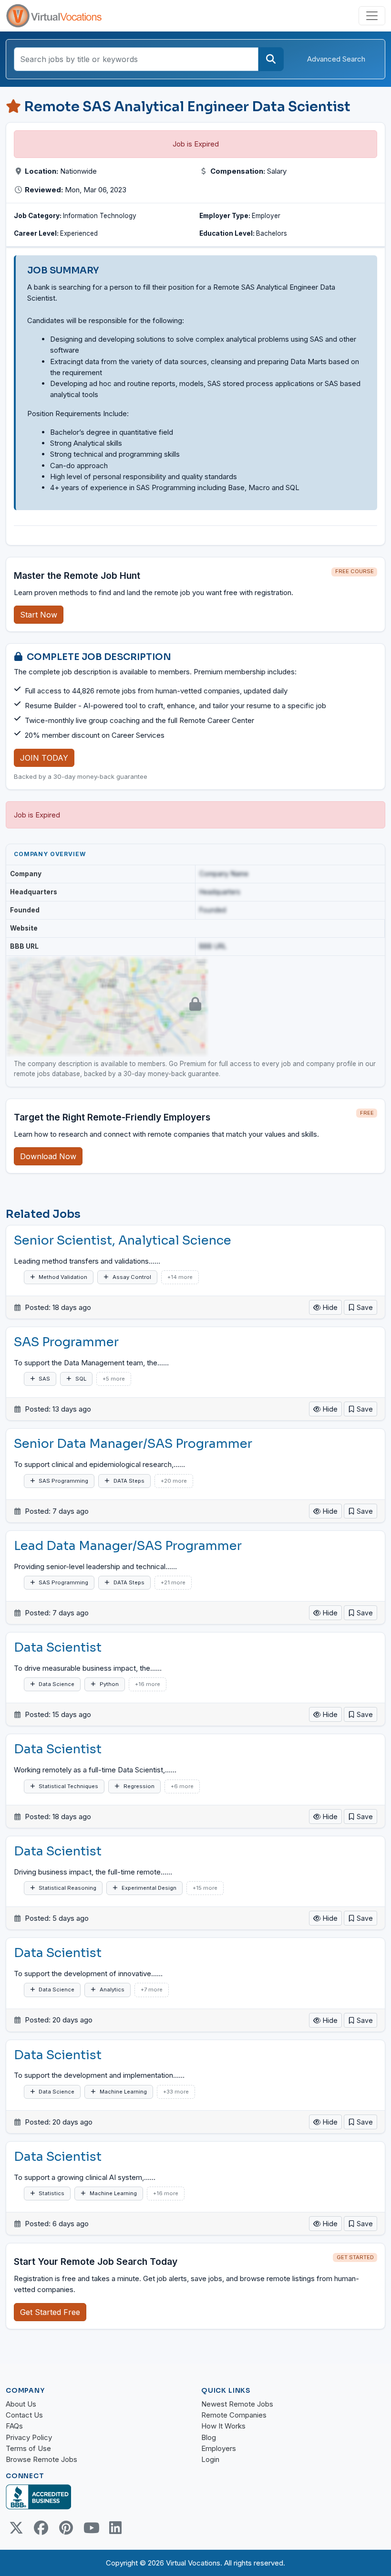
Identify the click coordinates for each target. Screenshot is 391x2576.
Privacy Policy (29, 2437)
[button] (360, 1307)
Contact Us (24, 2415)
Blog (209, 2437)
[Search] (271, 59)
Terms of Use (28, 2448)
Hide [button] (329, 1307)
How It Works (223, 2426)
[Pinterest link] (66, 2528)
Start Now (39, 615)
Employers (219, 2448)
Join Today (44, 758)
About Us (21, 2404)
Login (210, 2459)
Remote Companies (234, 2415)
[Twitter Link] (16, 2528)
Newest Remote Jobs (237, 2404)
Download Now (48, 1156)
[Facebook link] (41, 2528)
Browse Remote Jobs (41, 2459)
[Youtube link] (91, 2528)
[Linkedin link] (115, 2528)
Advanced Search (336, 59)
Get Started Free (50, 2312)
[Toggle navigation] (372, 16)
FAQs (14, 2426)
